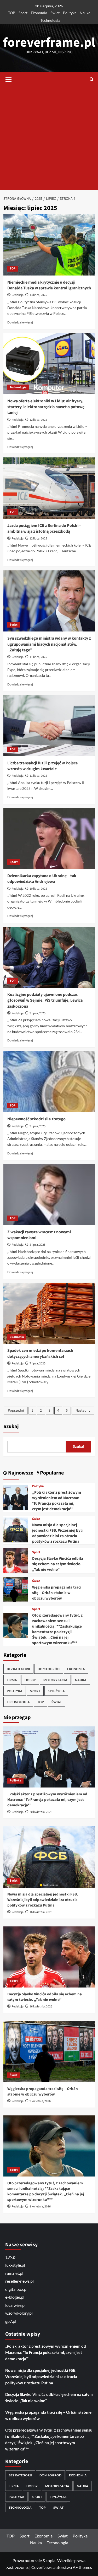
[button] (9, 79)
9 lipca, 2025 (38, 1013)
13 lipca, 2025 (38, 295)
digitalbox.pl (16, 2289)
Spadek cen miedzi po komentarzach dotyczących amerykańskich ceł (40, 1353)
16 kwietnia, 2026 (41, 1912)
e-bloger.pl (15, 2297)
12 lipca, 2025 (38, 420)
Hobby (30, 1680)
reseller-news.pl (19, 2281)
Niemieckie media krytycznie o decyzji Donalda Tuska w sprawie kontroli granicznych (49, 285)
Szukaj (11, 1427)
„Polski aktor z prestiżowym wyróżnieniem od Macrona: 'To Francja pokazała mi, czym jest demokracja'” (57, 1501)
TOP (12, 13)
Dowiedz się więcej (20, 322)
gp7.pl (11, 2321)
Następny (83, 1411)
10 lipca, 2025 (38, 889)
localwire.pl (15, 2305)
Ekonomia (39, 13)
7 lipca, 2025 (38, 1363)
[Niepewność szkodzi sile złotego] (49, 1082)
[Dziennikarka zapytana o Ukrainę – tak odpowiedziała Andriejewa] (49, 838)
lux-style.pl (15, 2265)
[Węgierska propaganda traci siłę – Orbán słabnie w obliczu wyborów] (16, 1589)
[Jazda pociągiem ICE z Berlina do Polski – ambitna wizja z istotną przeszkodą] (49, 488)
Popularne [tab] (51, 1473)
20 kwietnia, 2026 (41, 1812)
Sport (23, 13)
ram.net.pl (14, 2273)
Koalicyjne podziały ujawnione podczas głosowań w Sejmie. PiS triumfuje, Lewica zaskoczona (45, 1000)
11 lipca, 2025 (38, 657)
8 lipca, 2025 (38, 1245)
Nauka (85, 13)
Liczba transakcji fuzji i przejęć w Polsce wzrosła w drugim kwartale (42, 766)
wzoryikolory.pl (19, 2313)
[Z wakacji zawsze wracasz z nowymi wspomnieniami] (49, 1194)
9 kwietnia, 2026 (40, 2101)
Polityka (70, 13)
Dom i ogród (49, 1669)
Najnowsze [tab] (20, 1473)
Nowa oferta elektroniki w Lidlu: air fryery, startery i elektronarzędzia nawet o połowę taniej (46, 407)
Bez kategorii (18, 1669)
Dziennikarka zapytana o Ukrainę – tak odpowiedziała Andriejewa (42, 879)
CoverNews (42, 2567)
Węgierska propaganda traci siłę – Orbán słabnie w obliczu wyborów (57, 1593)
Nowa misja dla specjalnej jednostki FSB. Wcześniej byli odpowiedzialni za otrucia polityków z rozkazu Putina (57, 1533)
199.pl (11, 2257)
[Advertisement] (49, 138)
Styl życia (56, 1691)
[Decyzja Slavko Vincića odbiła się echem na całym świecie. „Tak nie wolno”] (16, 1560)
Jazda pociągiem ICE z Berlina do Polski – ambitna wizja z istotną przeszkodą (44, 528)
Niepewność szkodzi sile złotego (36, 1119)
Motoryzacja (55, 1680)
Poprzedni (16, 1411)
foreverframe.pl (49, 43)
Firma (12, 1680)
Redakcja (18, 295)
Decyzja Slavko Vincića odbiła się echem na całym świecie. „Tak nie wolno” (58, 1564)
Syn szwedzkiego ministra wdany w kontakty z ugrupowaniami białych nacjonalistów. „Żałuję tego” (49, 644)
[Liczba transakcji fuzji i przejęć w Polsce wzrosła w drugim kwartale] (49, 725)
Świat (55, 13)
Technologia (50, 20)
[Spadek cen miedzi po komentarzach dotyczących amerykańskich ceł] (49, 1313)
